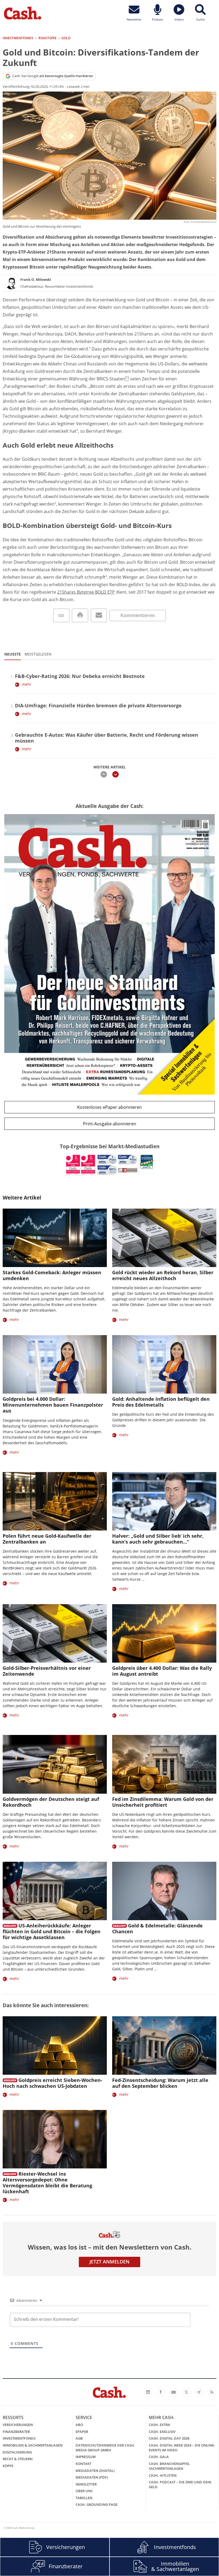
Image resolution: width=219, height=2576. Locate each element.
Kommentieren (138, 615)
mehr (27, 684)
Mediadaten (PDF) (92, 2477)
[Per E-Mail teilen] (99, 615)
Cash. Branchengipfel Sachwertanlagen (169, 2466)
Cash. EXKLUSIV (162, 2432)
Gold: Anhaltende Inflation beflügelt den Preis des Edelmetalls (161, 1402)
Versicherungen (18, 2425)
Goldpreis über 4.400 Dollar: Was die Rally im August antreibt (162, 1671)
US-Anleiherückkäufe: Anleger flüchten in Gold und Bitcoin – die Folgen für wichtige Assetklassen (52, 1931)
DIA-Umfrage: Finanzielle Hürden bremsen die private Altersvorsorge (98, 705)
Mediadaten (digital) (95, 2471)
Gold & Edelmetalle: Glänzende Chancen (157, 1928)
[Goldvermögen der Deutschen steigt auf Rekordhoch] (55, 1764)
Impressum (86, 2457)
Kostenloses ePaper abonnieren (109, 1107)
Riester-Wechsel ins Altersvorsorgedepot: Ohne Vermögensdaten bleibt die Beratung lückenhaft (47, 2183)
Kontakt (83, 2464)
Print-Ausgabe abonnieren (110, 1124)
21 (60, 592)
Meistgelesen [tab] (38, 654)
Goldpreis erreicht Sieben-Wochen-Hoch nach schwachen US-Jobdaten (52, 2083)
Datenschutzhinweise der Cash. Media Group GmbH (105, 2448)
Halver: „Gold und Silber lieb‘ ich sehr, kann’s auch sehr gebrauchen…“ (158, 1539)
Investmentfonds (19, 2438)
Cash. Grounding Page (97, 2504)
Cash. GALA (159, 2457)
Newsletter (86, 2484)
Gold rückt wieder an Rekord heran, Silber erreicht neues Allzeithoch (163, 1275)
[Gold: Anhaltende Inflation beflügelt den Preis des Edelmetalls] (164, 1364)
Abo (79, 2425)
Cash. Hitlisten (163, 2475)
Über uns (84, 2491)
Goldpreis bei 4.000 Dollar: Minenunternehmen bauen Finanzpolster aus (53, 1405)
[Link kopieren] (61, 615)
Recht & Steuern (18, 2459)
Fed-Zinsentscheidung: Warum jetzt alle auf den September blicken (160, 2083)
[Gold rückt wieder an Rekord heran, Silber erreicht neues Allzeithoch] (164, 1238)
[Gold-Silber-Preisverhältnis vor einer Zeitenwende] (55, 1633)
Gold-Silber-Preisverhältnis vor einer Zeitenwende (47, 1671)
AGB (79, 2438)
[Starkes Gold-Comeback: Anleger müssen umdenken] (55, 1238)
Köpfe (8, 2466)
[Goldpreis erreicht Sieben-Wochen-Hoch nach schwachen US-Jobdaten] (55, 2046)
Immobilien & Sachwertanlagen (33, 2445)
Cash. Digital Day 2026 (169, 2438)
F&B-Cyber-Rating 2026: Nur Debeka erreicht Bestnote (80, 676)
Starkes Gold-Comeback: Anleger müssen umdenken (52, 1275)
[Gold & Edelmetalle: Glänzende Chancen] (164, 1891)
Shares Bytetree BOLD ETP (88, 592)
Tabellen (84, 2498)
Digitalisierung (17, 2452)
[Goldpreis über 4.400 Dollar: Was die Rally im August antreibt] (164, 1633)
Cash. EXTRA (159, 2425)
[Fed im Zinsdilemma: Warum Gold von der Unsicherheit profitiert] (164, 1764)
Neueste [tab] (13, 654)
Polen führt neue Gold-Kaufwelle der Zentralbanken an (47, 1539)
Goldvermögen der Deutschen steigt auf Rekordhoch (51, 1802)
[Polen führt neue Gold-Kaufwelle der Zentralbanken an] (55, 1501)
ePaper (82, 2432)
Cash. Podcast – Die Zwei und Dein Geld (180, 2484)
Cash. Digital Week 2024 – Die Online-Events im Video (182, 2448)
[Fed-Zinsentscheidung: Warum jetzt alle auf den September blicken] (164, 2046)
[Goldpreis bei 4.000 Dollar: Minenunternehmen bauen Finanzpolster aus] (55, 1364)
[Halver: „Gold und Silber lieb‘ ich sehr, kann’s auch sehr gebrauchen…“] (164, 1501)
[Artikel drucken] (80, 615)
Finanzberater (16, 2432)
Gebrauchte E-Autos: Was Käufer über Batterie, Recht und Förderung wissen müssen (107, 738)
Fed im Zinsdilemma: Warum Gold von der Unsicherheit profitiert (163, 1802)
